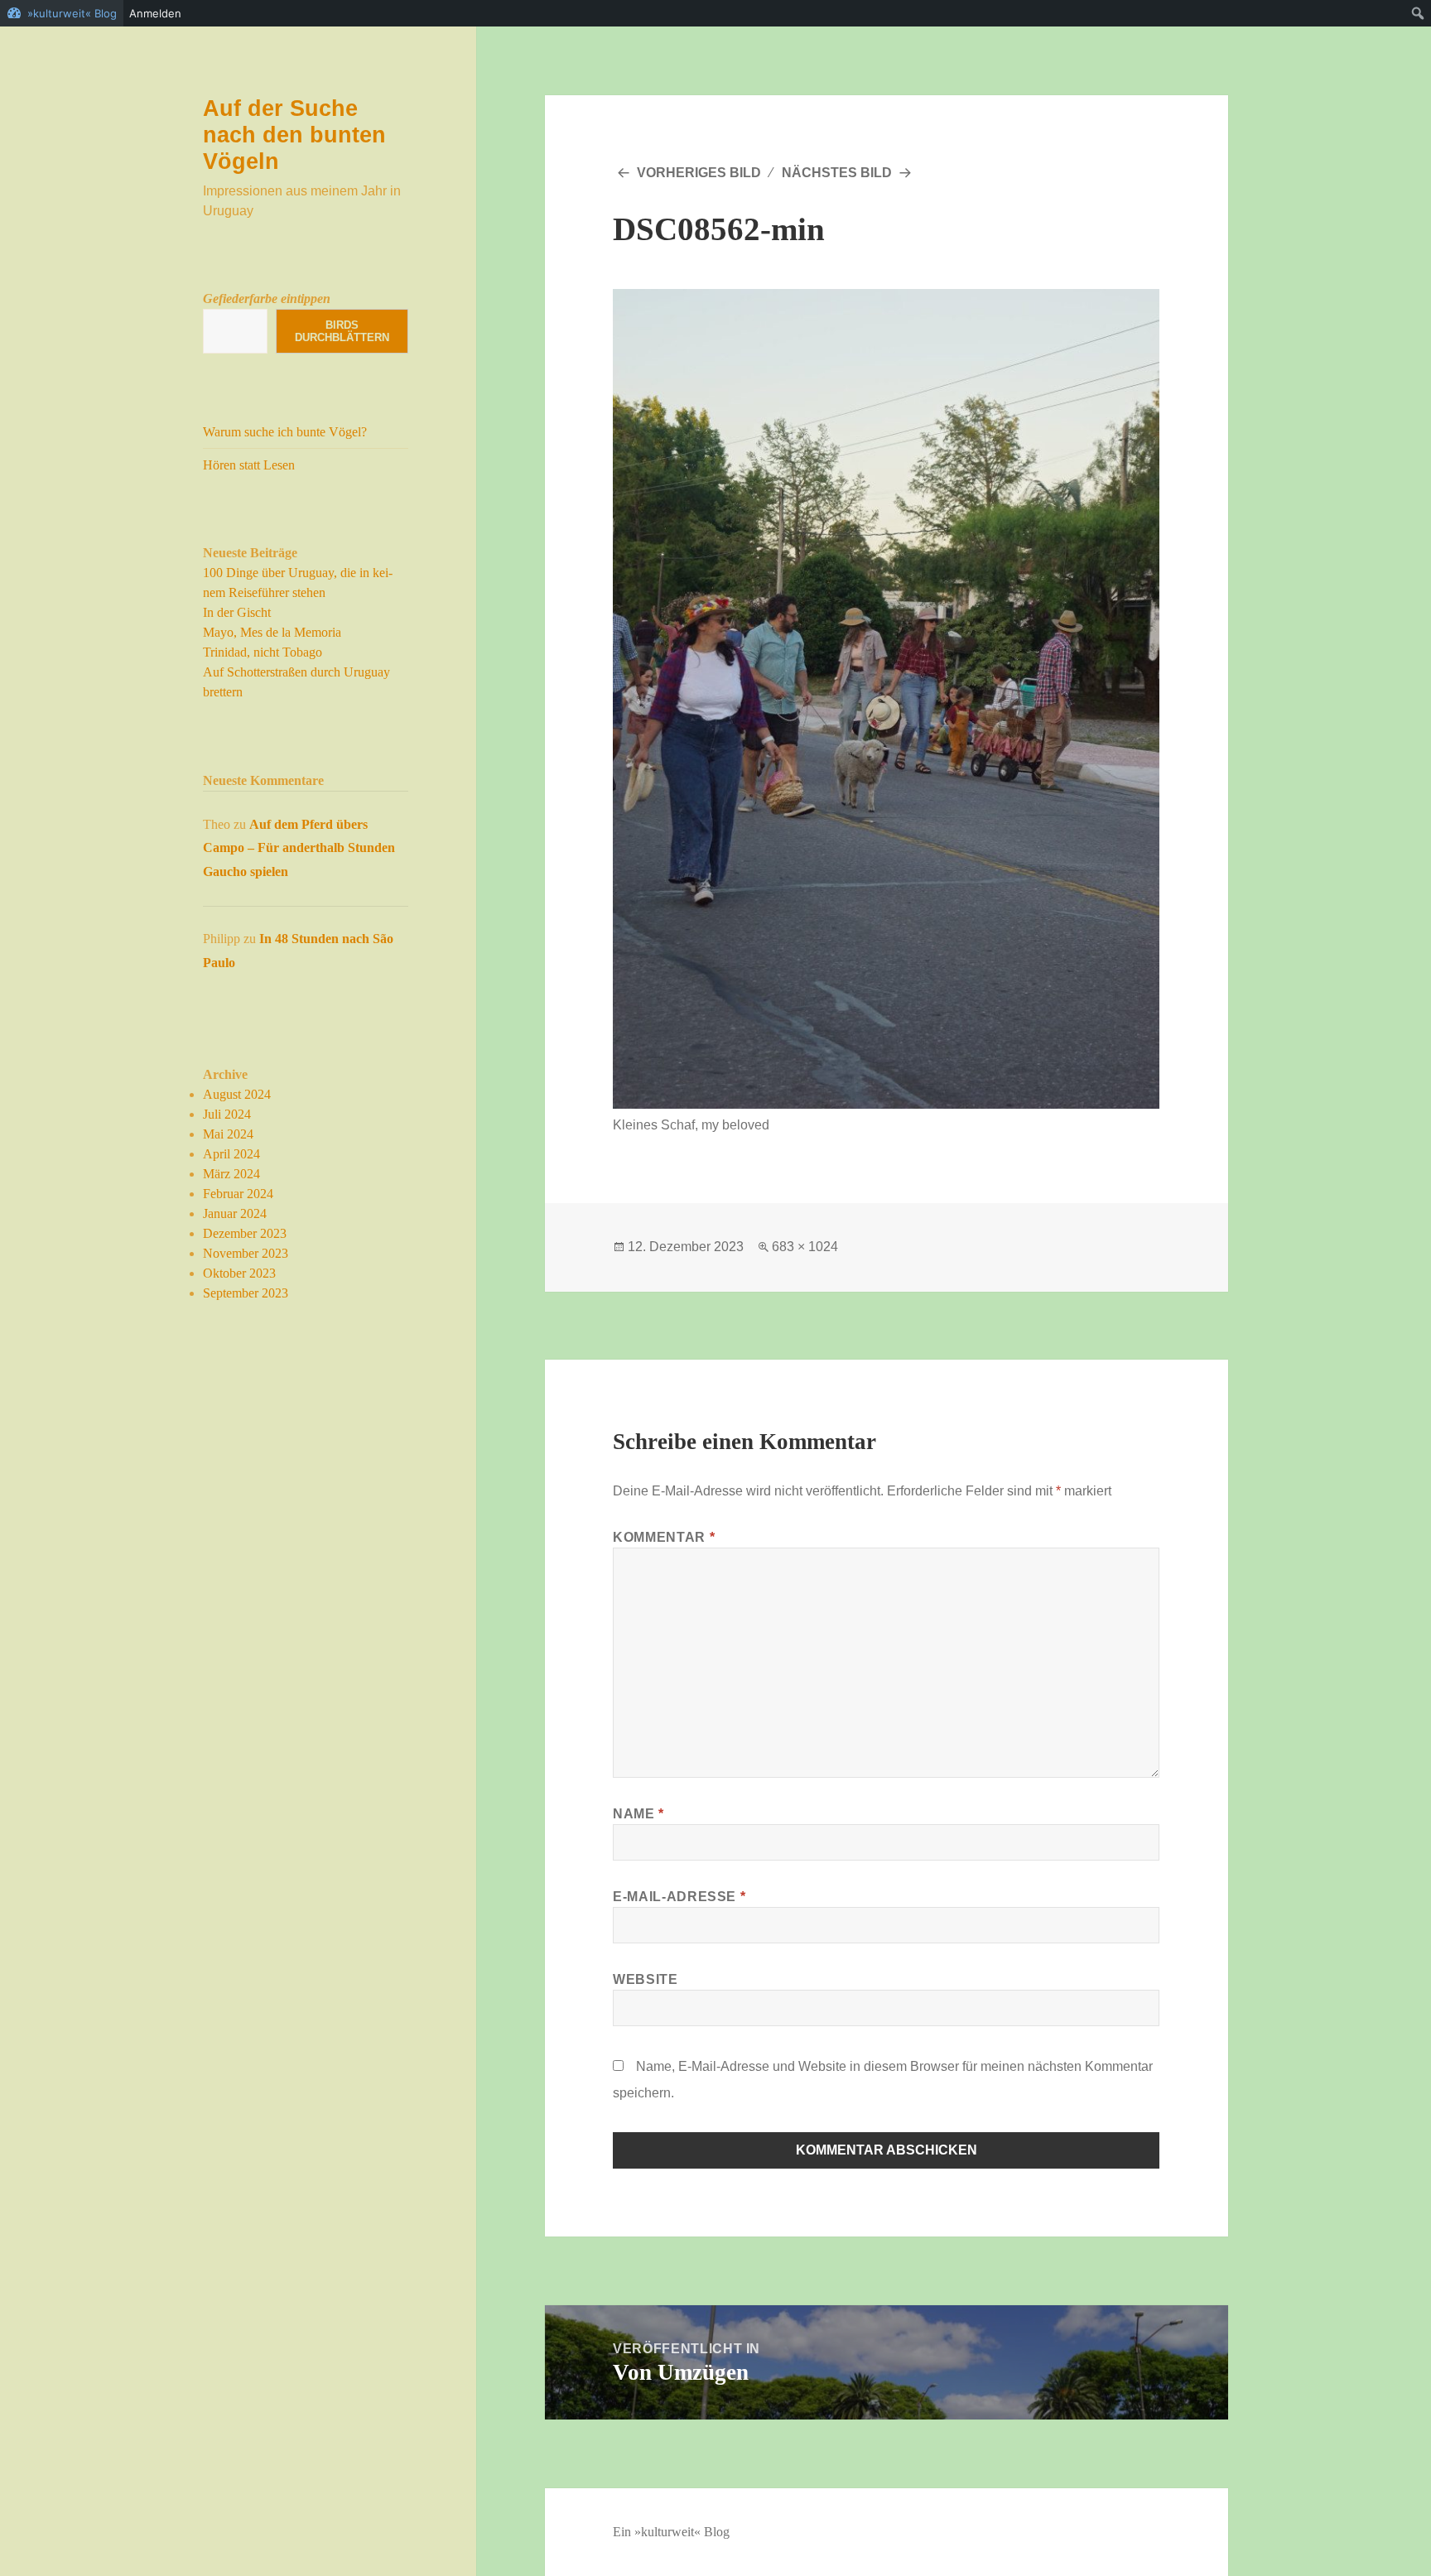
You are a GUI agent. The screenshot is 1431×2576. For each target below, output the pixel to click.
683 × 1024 (805, 1247)
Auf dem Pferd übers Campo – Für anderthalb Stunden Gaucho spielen (299, 848)
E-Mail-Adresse (679, 1897)
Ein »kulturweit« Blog (671, 2532)
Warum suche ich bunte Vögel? (285, 432)
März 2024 (231, 1174)
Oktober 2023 (239, 1273)
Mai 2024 (228, 1134)
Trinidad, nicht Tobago (263, 652)
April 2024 (231, 1154)
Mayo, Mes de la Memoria (272, 632)
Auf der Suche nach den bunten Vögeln (294, 135)
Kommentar (664, 1537)
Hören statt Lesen (249, 465)
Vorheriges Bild (699, 173)
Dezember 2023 (245, 1233)
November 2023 (246, 1253)
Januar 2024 (235, 1213)
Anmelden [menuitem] (155, 13)
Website (645, 1979)
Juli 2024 (227, 1114)
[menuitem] (1418, 13)
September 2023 (246, 1293)
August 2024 (237, 1094)
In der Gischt (237, 612)
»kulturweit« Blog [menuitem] (72, 13)
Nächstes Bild (837, 173)
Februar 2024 (238, 1194)
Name (638, 1814)
